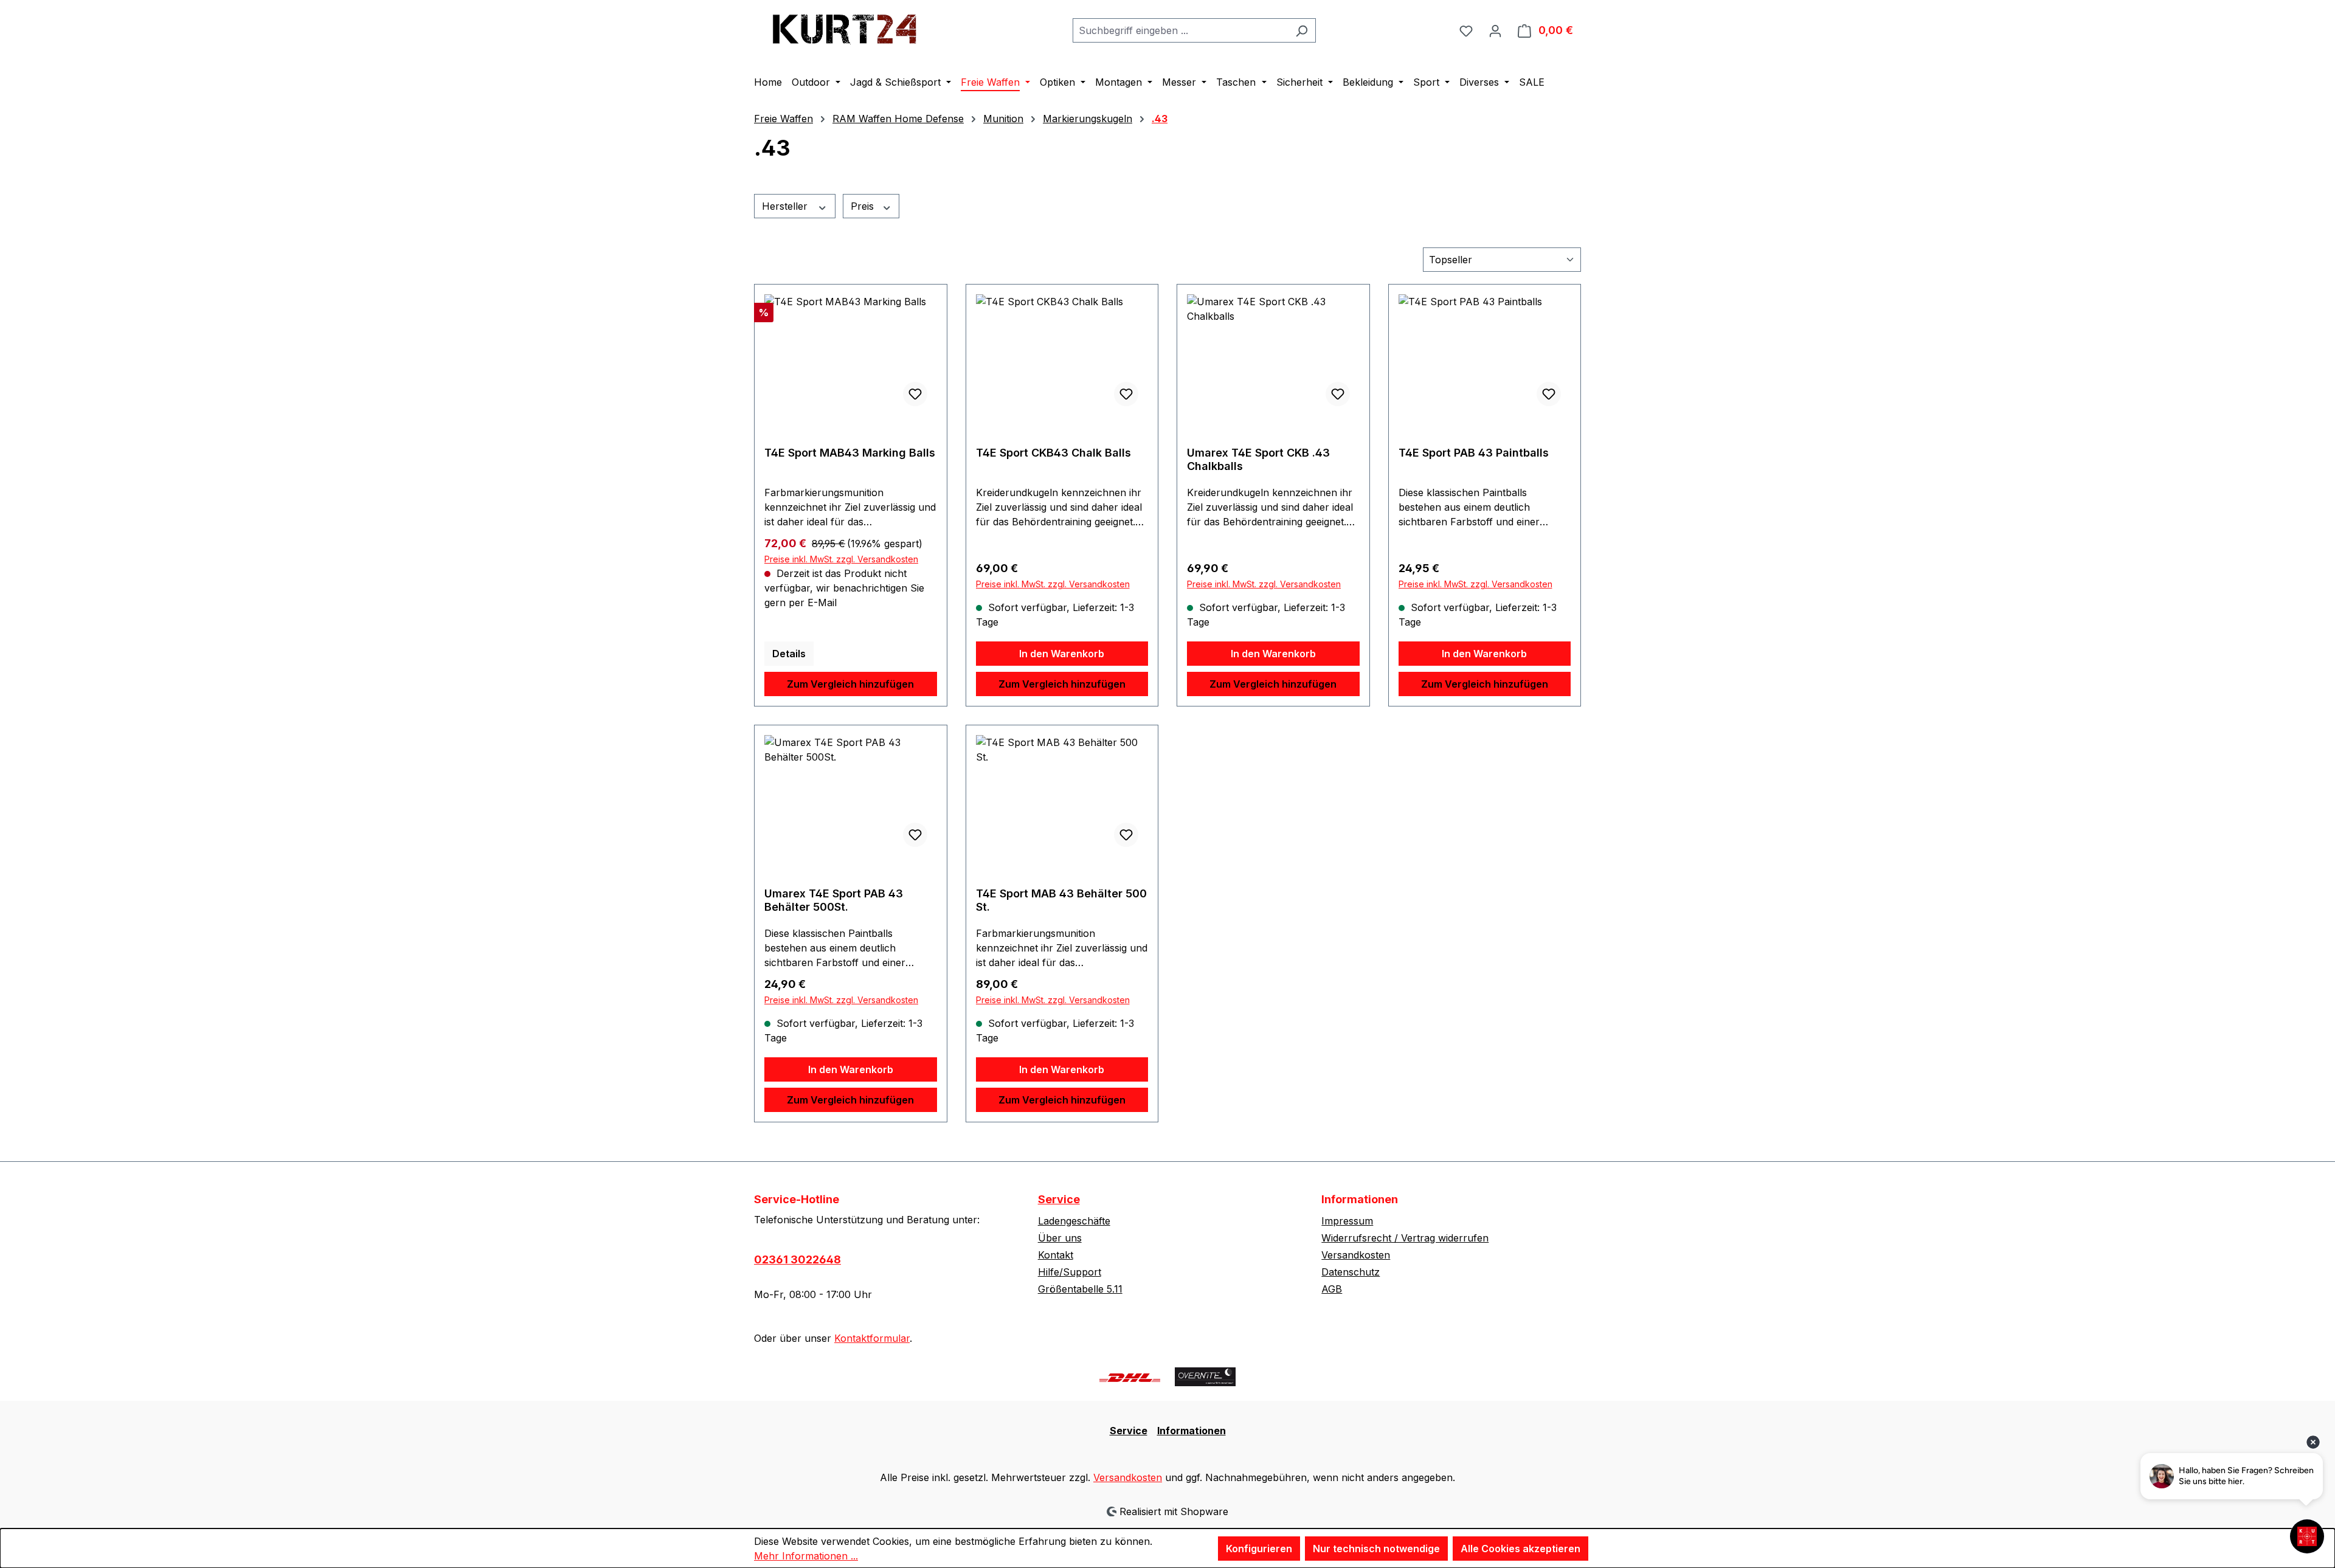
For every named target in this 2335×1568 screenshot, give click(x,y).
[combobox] (1180, 30)
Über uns (1060, 1238)
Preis (864, 206)
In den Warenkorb (1062, 654)
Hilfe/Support (1070, 1272)
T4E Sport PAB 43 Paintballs (1474, 453)
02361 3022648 (797, 1259)
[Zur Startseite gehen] (845, 28)
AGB (1332, 1289)
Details (789, 654)
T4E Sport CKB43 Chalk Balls (1053, 453)
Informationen (1192, 1431)
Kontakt (1056, 1255)
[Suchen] (1302, 30)
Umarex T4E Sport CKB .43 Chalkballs (1258, 459)
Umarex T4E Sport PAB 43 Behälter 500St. (834, 900)
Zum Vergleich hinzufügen (850, 684)
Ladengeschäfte (1074, 1221)
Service (1059, 1199)
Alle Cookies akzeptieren (1520, 1549)
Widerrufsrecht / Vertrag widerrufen (1405, 1238)
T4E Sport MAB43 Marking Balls (850, 453)
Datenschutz (1351, 1272)
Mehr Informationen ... (806, 1556)
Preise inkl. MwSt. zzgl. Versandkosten (841, 559)
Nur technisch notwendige (1376, 1549)
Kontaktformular (872, 1338)
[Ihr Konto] (1495, 30)
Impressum (1347, 1221)
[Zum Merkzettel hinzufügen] (915, 394)
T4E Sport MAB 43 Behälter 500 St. (1061, 900)
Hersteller (786, 206)
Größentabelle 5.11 (1080, 1289)
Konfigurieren (1259, 1549)
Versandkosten (1356, 1255)
